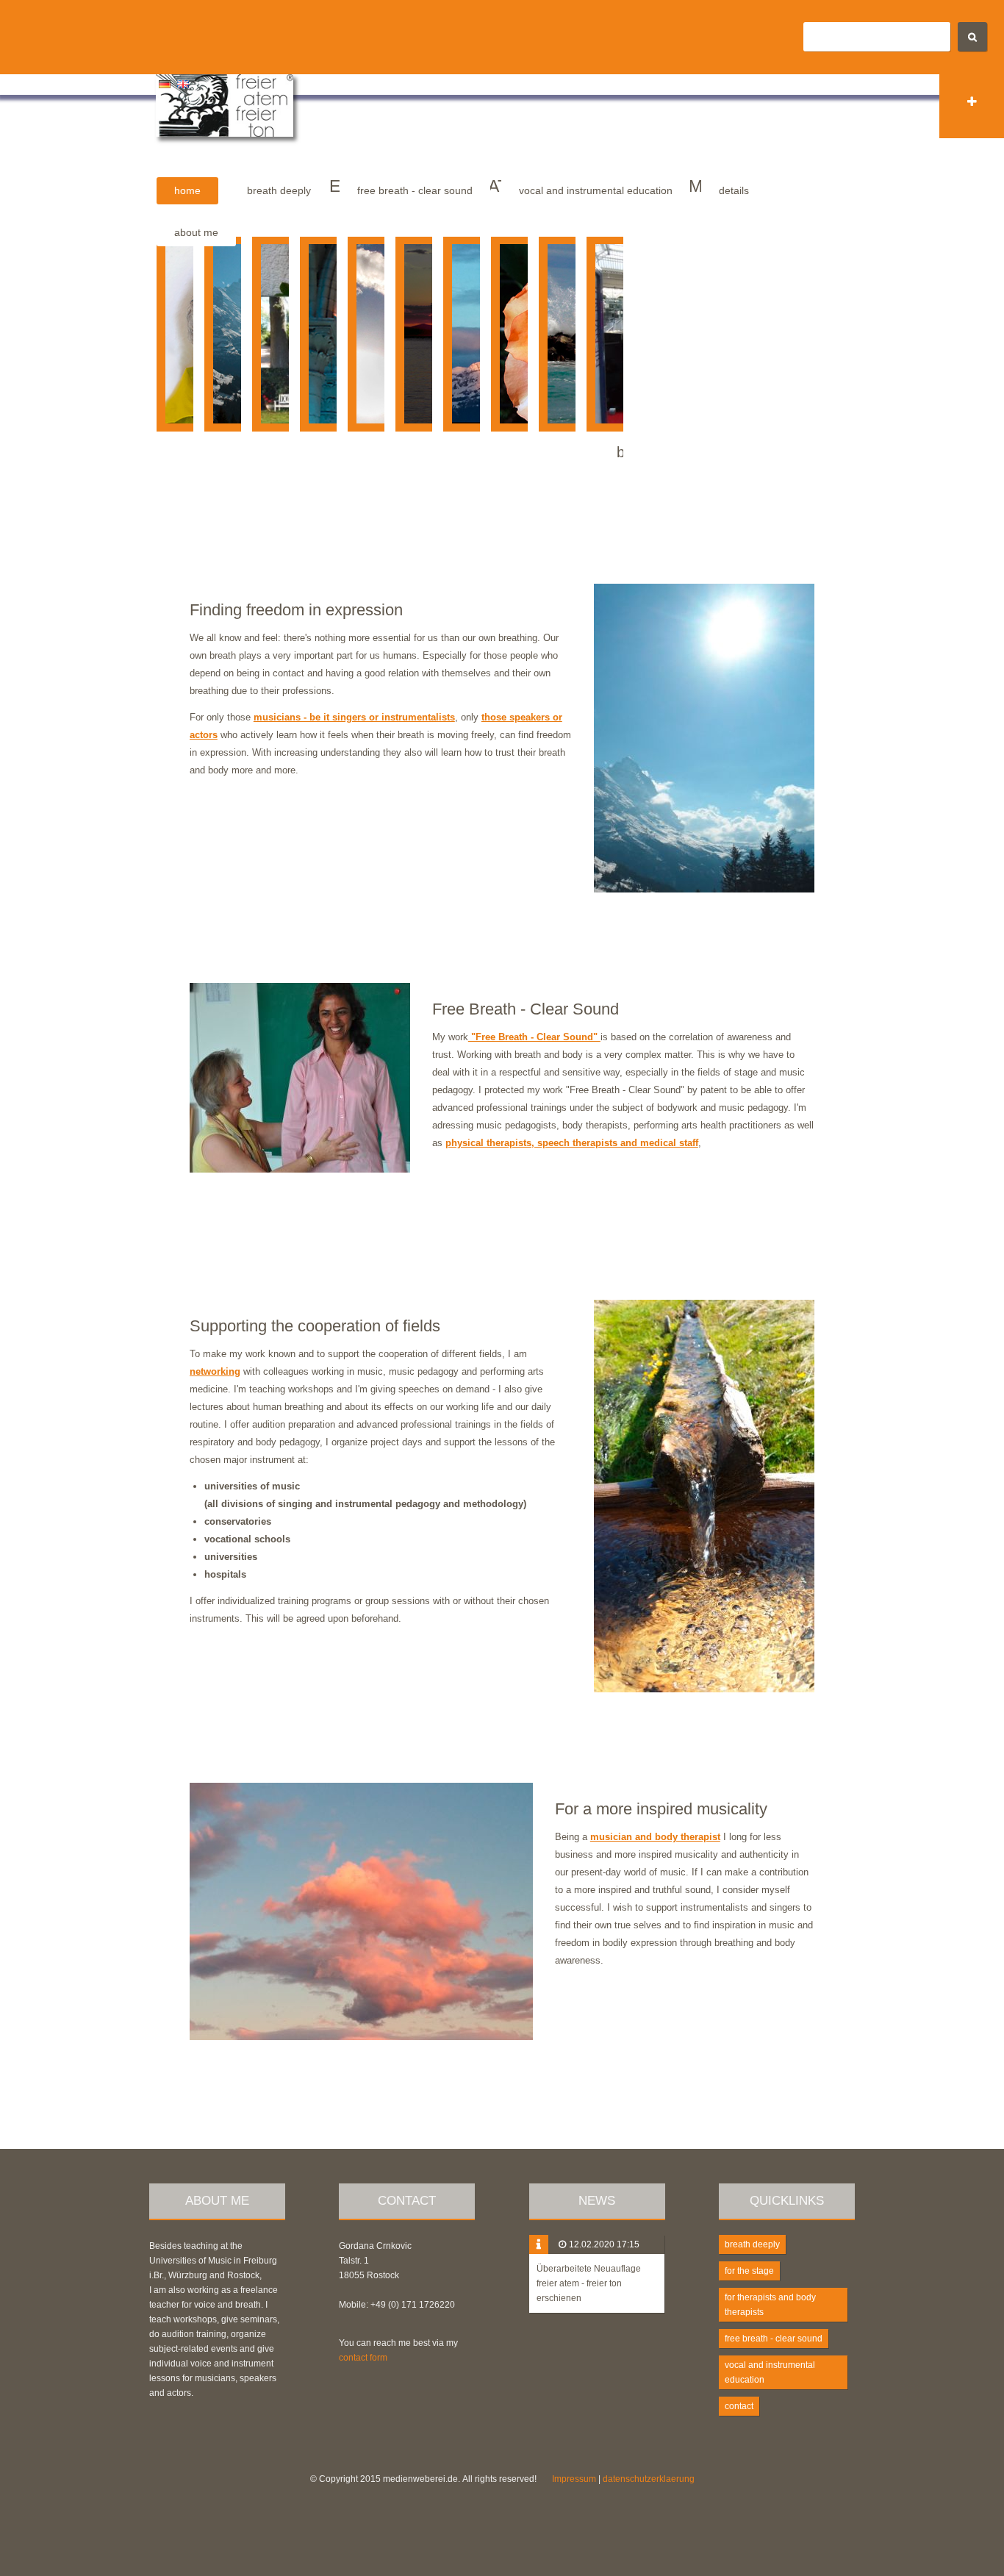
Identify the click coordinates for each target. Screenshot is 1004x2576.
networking (215, 1371)
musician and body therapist (655, 1837)
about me (196, 232)
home (187, 190)
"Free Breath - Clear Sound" (534, 1037)
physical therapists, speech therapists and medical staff (572, 1143)
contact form (363, 2358)
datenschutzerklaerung (649, 2479)
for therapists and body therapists (770, 2305)
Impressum (574, 2479)
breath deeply (279, 190)
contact (739, 2406)
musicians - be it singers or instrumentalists (354, 717)
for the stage (749, 2271)
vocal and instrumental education (596, 190)
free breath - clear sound (415, 190)
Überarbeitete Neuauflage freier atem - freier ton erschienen (589, 2283)
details (734, 190)
